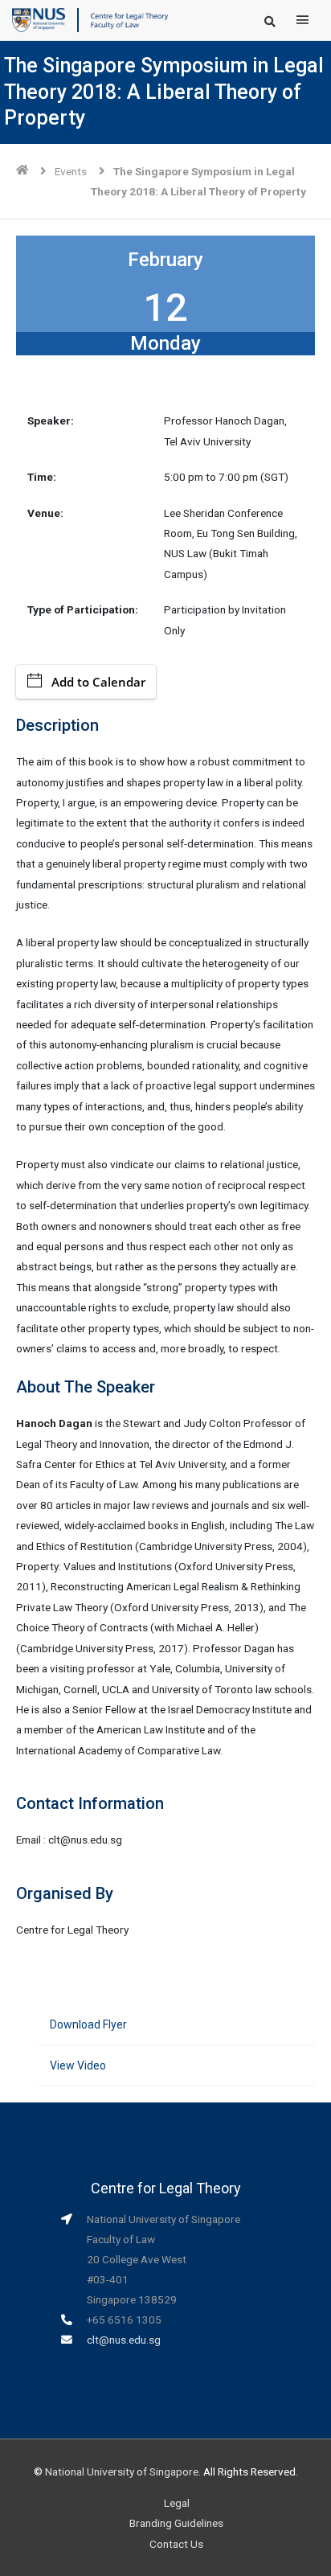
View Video (78, 2065)
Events (71, 171)
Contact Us (176, 2544)
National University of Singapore (122, 2471)
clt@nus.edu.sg (124, 2340)
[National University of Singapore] (39, 19)
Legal (177, 2503)
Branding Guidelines (176, 2523)
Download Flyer (88, 2024)
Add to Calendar (98, 682)
